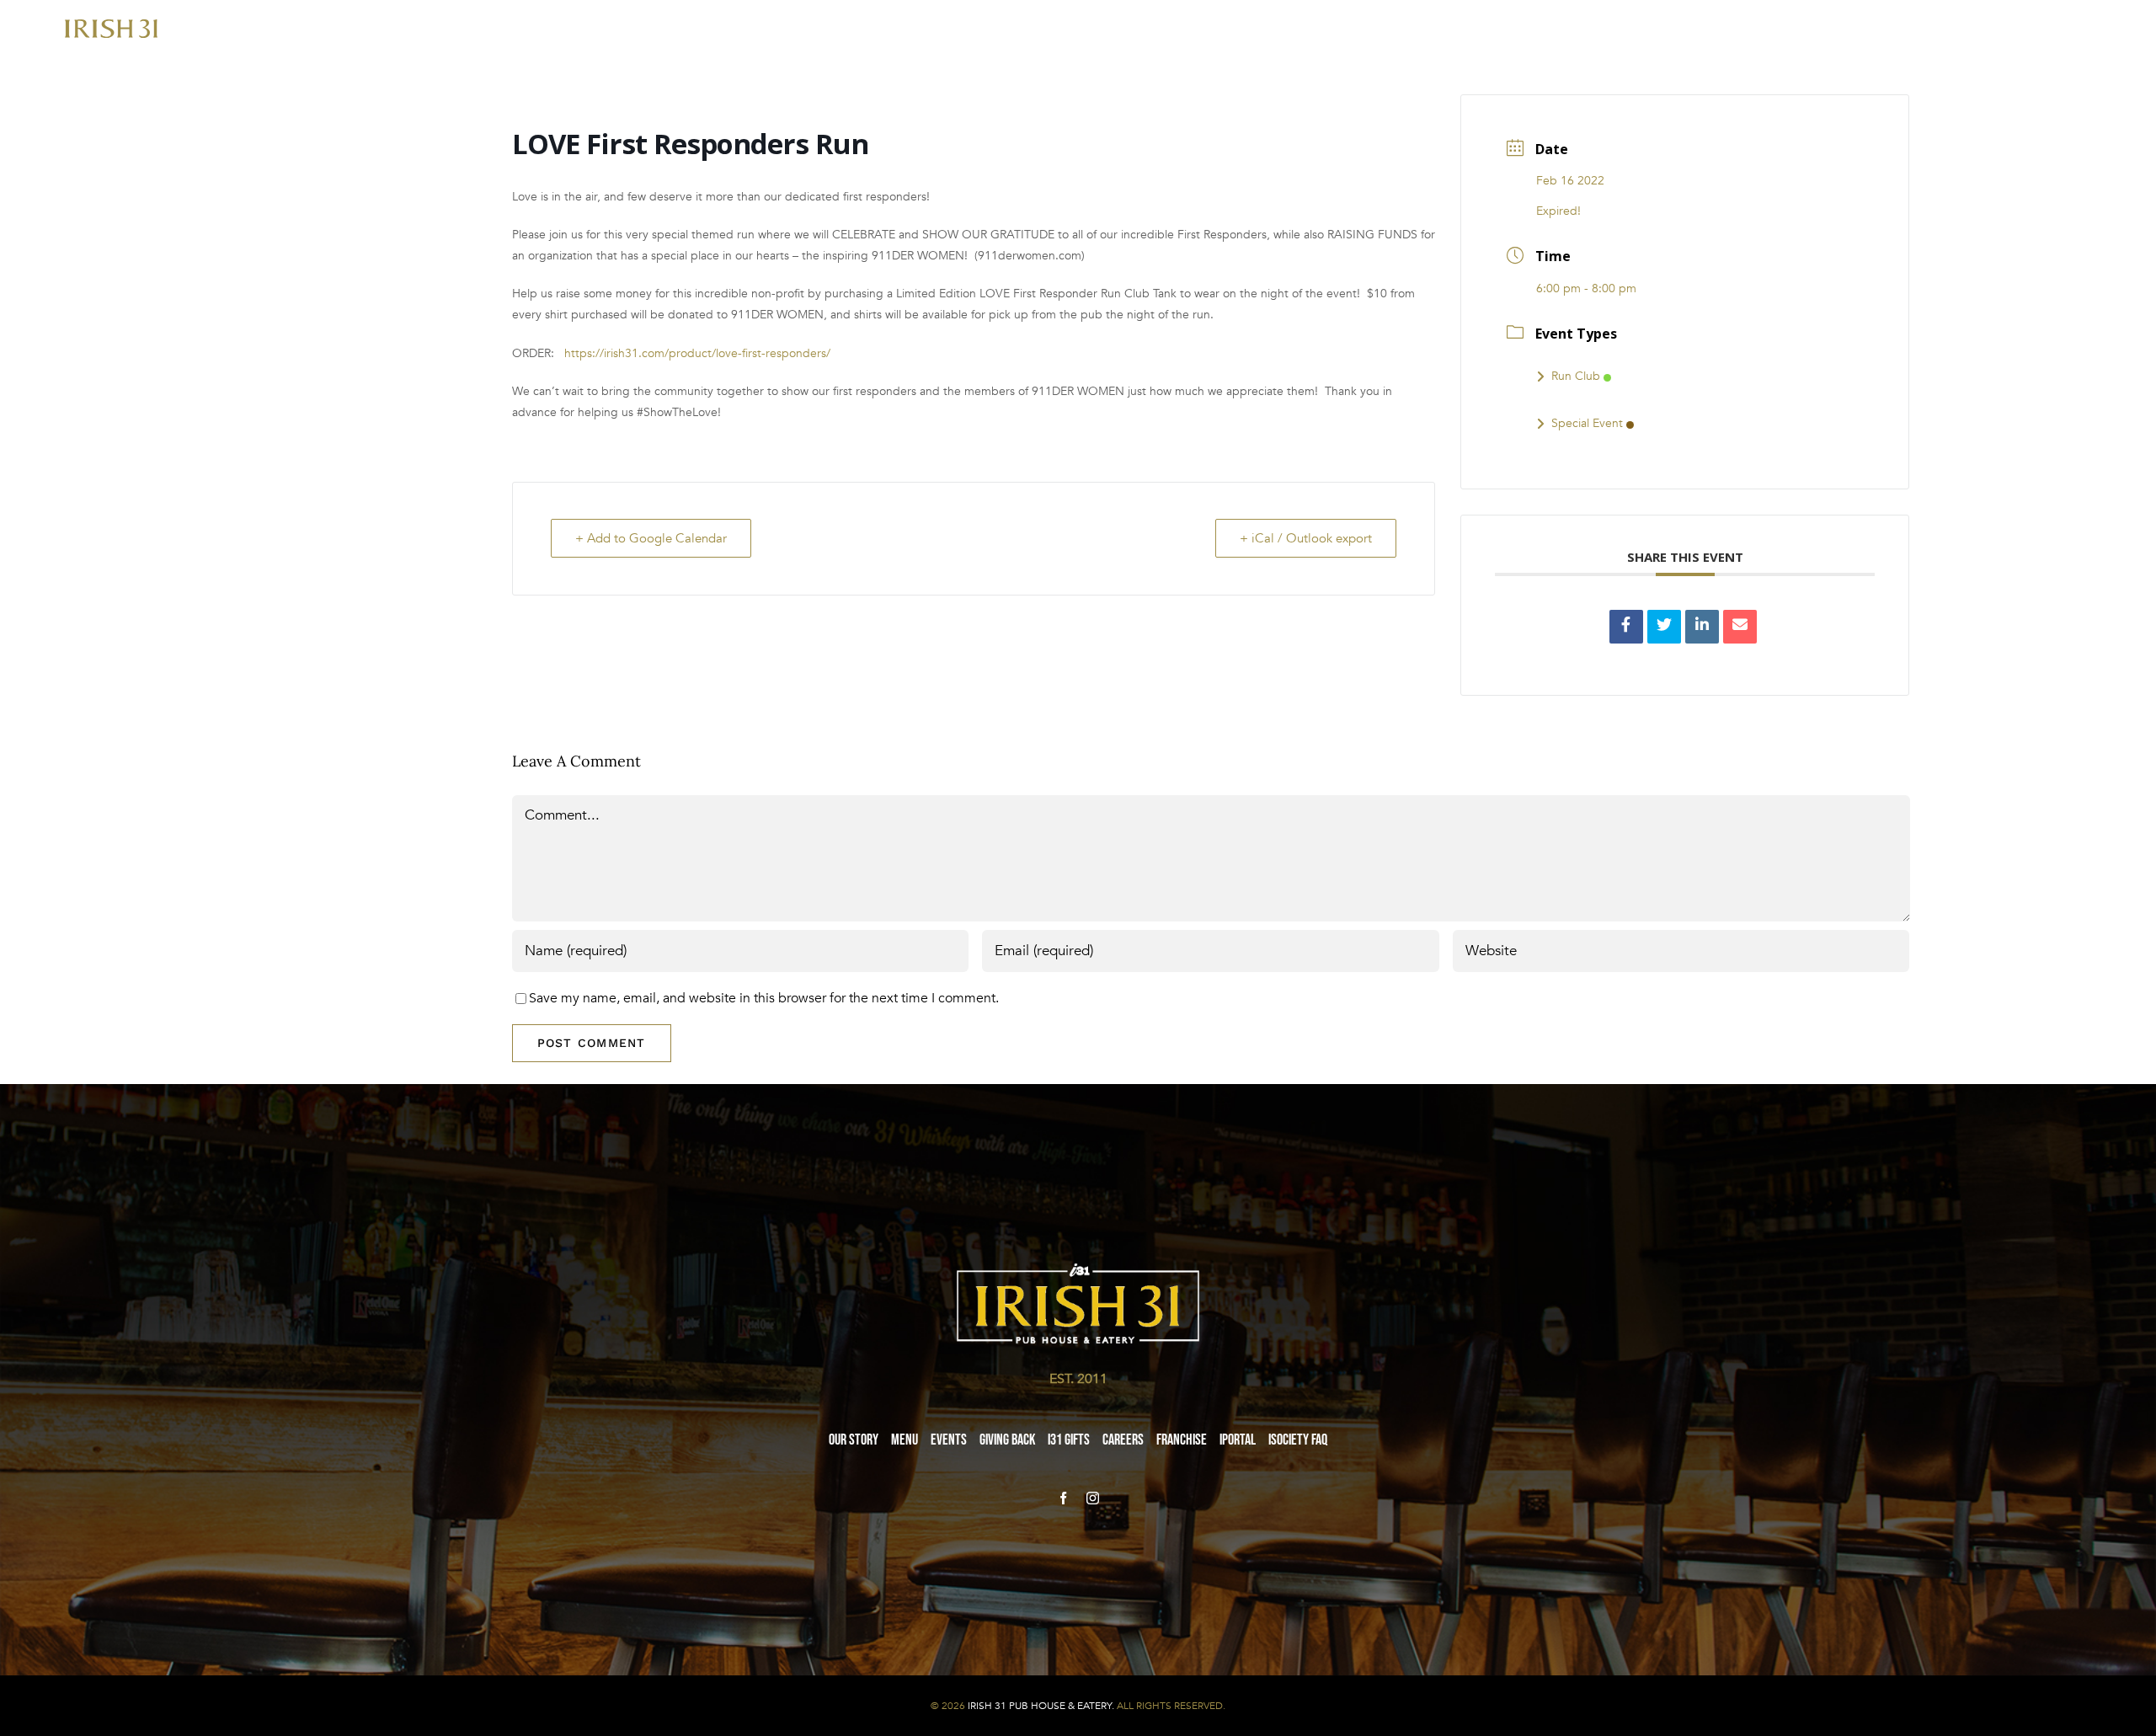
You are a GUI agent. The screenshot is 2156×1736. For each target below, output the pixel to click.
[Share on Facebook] (1626, 627)
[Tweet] (1664, 627)
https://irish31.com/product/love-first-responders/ (697, 353)
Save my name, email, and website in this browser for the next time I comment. (764, 998)
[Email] (1740, 627)
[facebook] (1063, 1498)
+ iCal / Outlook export (1306, 538)
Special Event (1587, 423)
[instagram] (1093, 1498)
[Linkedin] (1702, 627)
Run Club (1576, 376)
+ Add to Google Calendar (651, 538)
